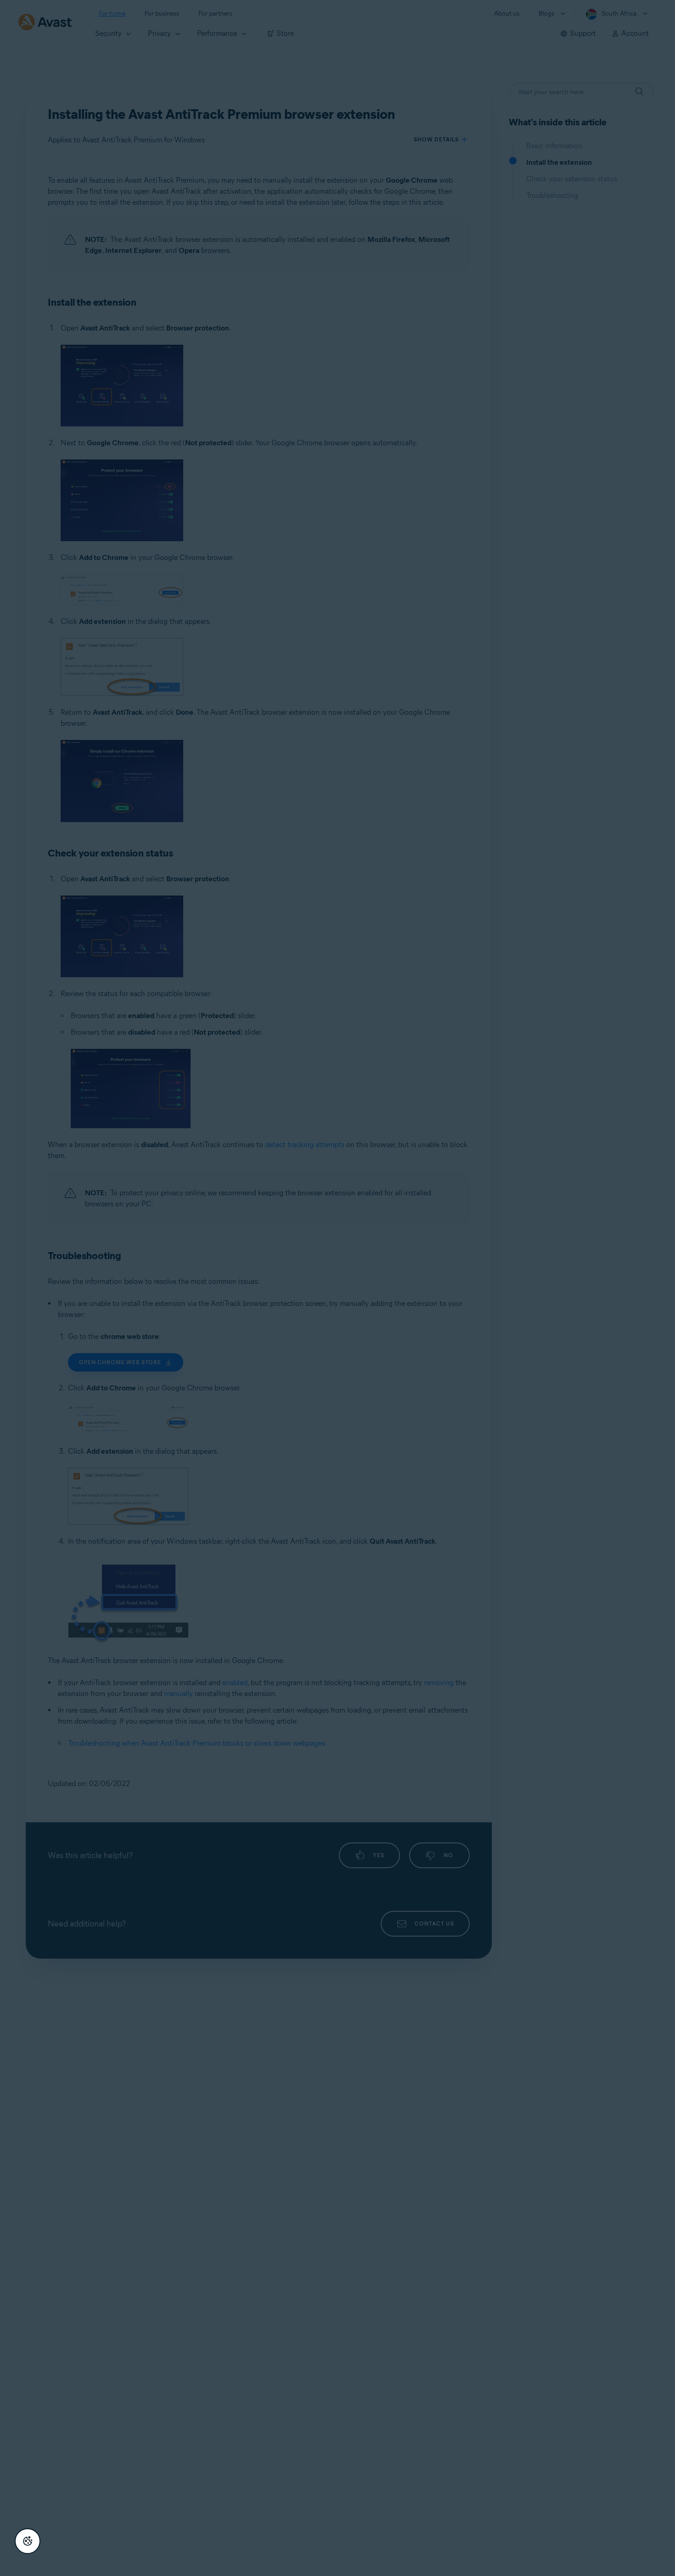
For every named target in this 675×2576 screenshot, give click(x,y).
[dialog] (337, 1288)
